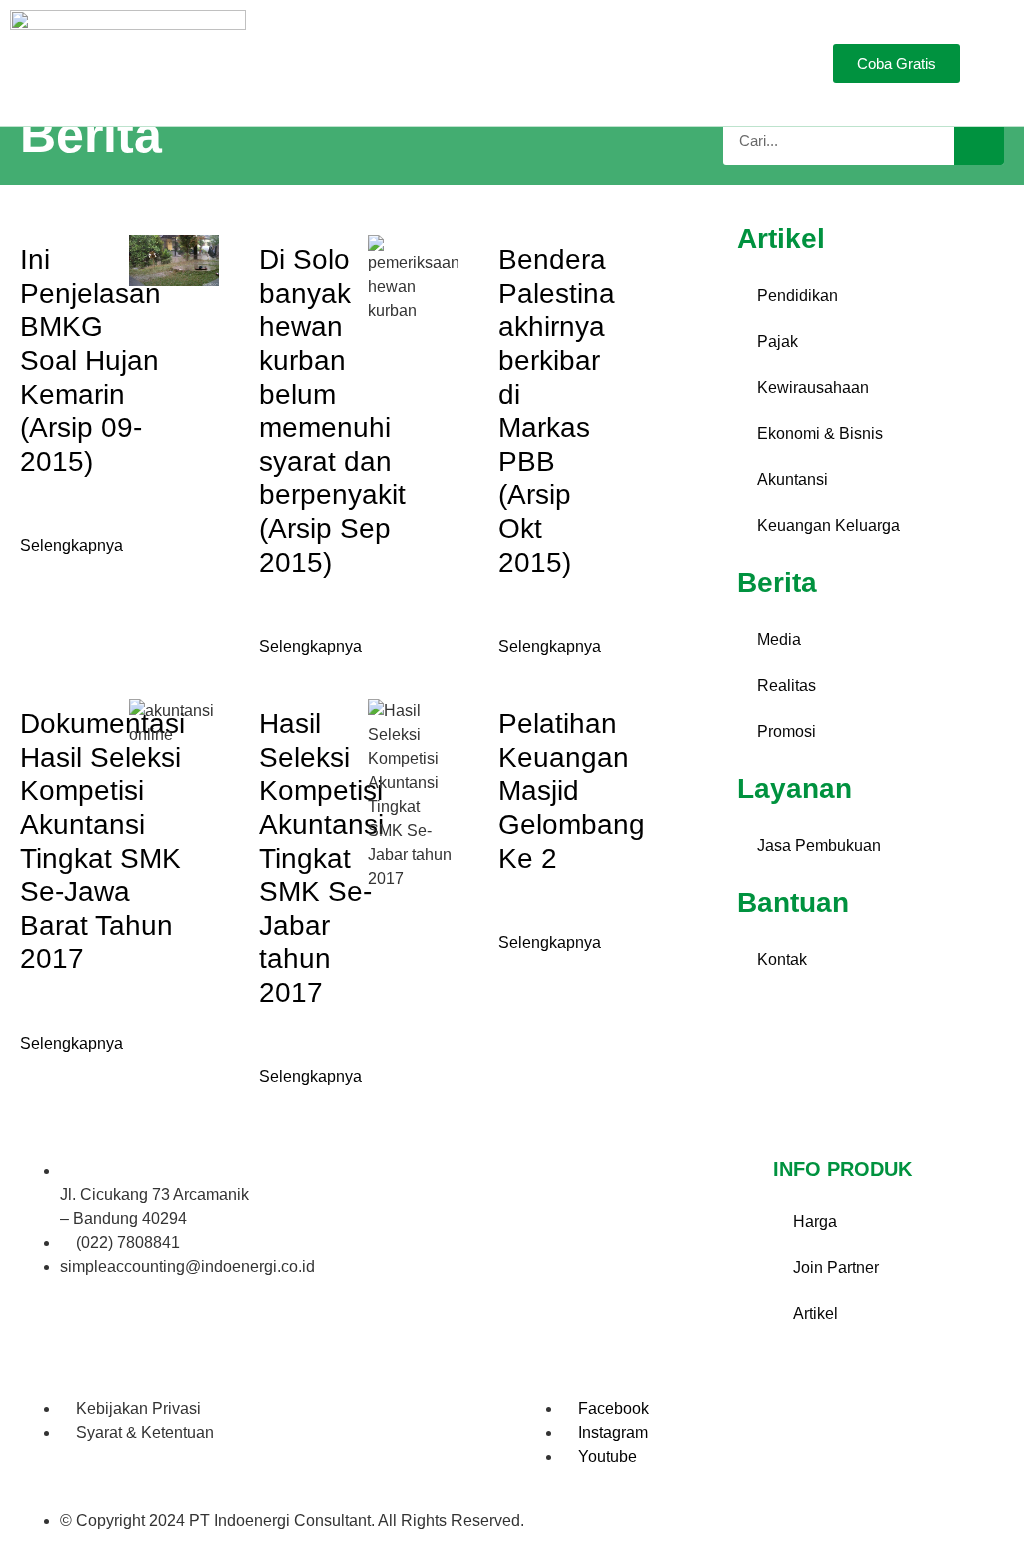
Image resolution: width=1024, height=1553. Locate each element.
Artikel (815, 1313)
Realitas (786, 685)
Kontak (782, 959)
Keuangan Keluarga (828, 525)
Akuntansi (792, 479)
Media (779, 639)
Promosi (786, 731)
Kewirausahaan (813, 387)
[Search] (979, 140)
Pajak (777, 341)
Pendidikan (797, 295)
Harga (815, 1221)
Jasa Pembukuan (819, 845)
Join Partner (836, 1267)
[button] (744, 63)
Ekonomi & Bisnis (820, 433)
